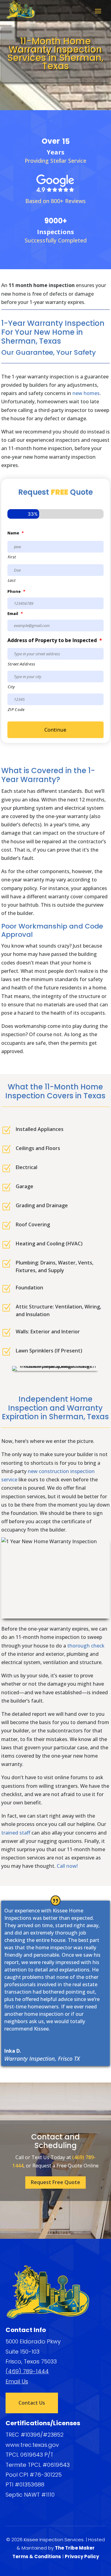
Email (15, 614)
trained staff (16, 1833)
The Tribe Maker (75, 2548)
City (11, 687)
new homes (86, 393)
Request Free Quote (55, 2182)
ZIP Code (16, 709)
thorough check (86, 1646)
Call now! (67, 1866)
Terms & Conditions (37, 2556)
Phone (16, 591)
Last (12, 580)
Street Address (22, 664)
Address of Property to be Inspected (55, 640)
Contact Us (32, 2403)
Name (16, 533)
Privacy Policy (82, 2556)
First (12, 557)
